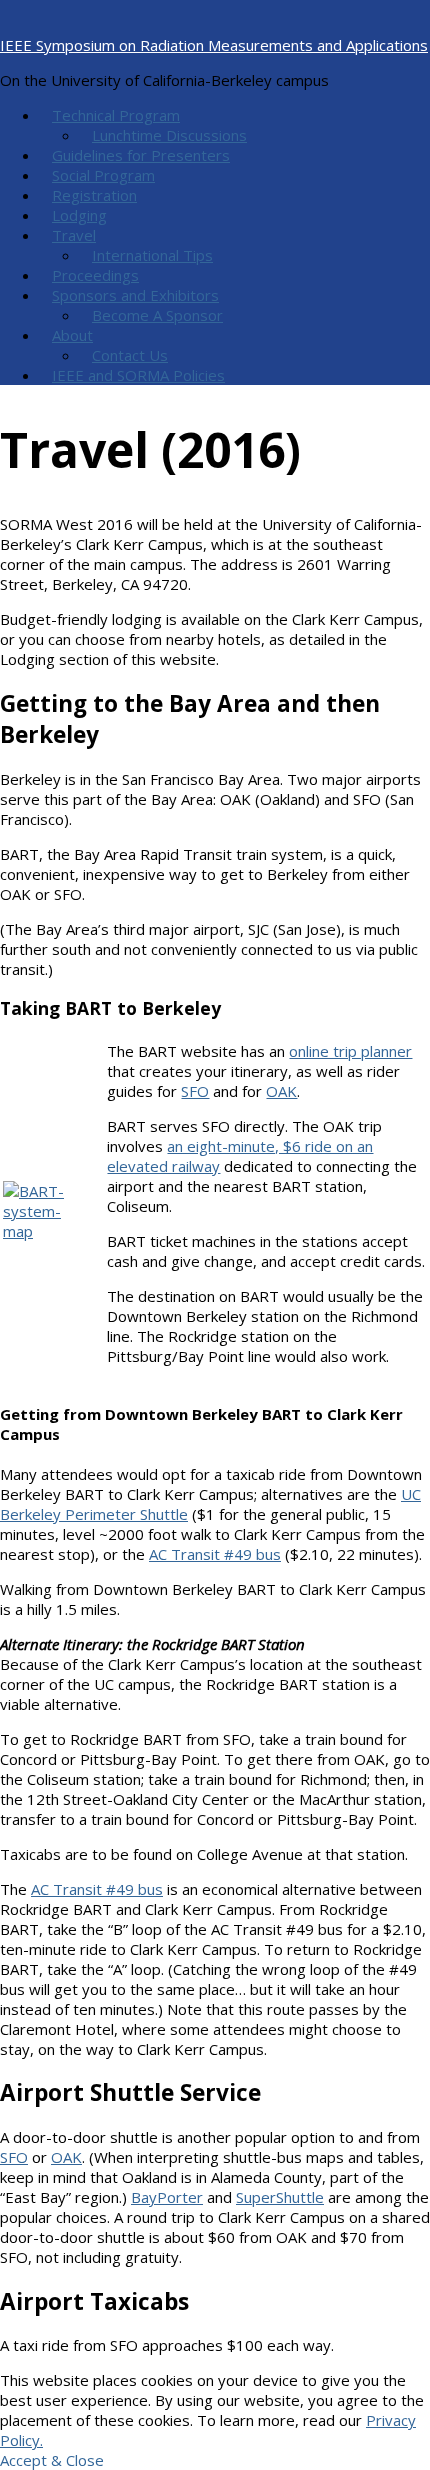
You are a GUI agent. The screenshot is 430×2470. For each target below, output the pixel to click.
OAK (281, 1091)
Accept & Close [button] (52, 2460)
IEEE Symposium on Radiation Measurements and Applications (214, 45)
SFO (195, 1091)
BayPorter (167, 2197)
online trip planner (350, 1051)
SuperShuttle (280, 2197)
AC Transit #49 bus (215, 1554)
